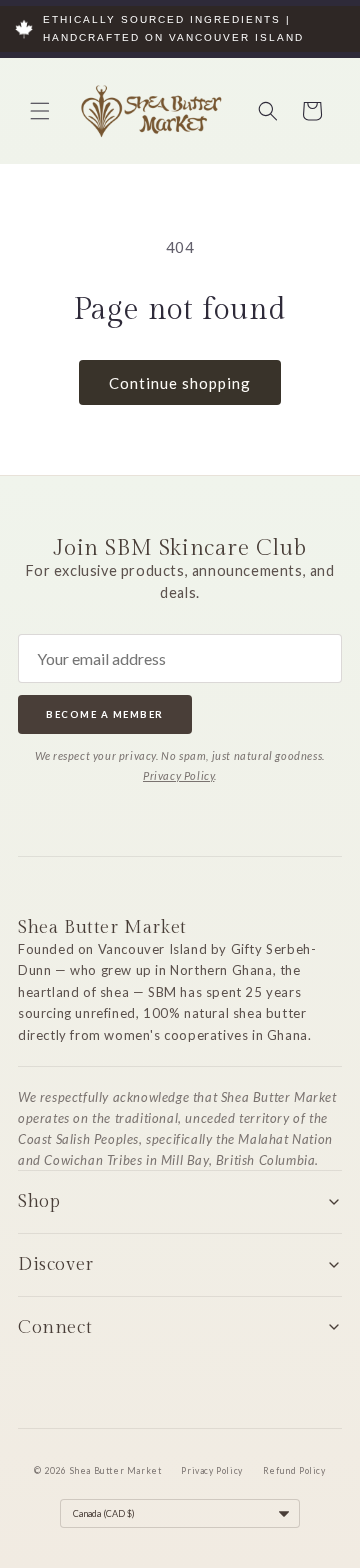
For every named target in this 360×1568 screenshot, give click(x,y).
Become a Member (105, 714)
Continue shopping (180, 383)
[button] (40, 111)
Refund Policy (294, 1471)
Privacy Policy (178, 775)
